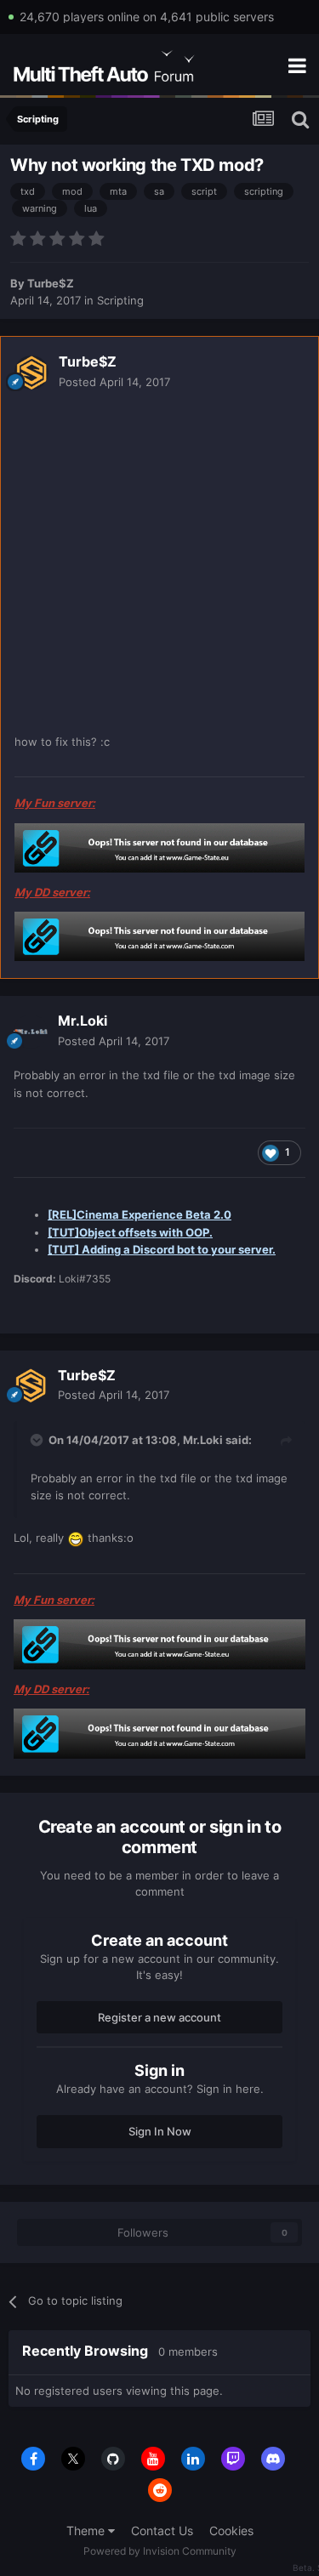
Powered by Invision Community (160, 2551)
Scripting (120, 300)
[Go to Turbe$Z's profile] (31, 372)
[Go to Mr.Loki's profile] (31, 1032)
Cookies (231, 2531)
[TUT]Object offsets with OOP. (130, 1232)
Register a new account (159, 2017)
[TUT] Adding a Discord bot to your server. (162, 1249)
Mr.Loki (83, 1021)
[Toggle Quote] (38, 1440)
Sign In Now (160, 2131)
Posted (114, 382)
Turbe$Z (51, 283)
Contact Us (162, 2531)
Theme (87, 2531)
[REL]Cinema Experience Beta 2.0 (140, 1214)
